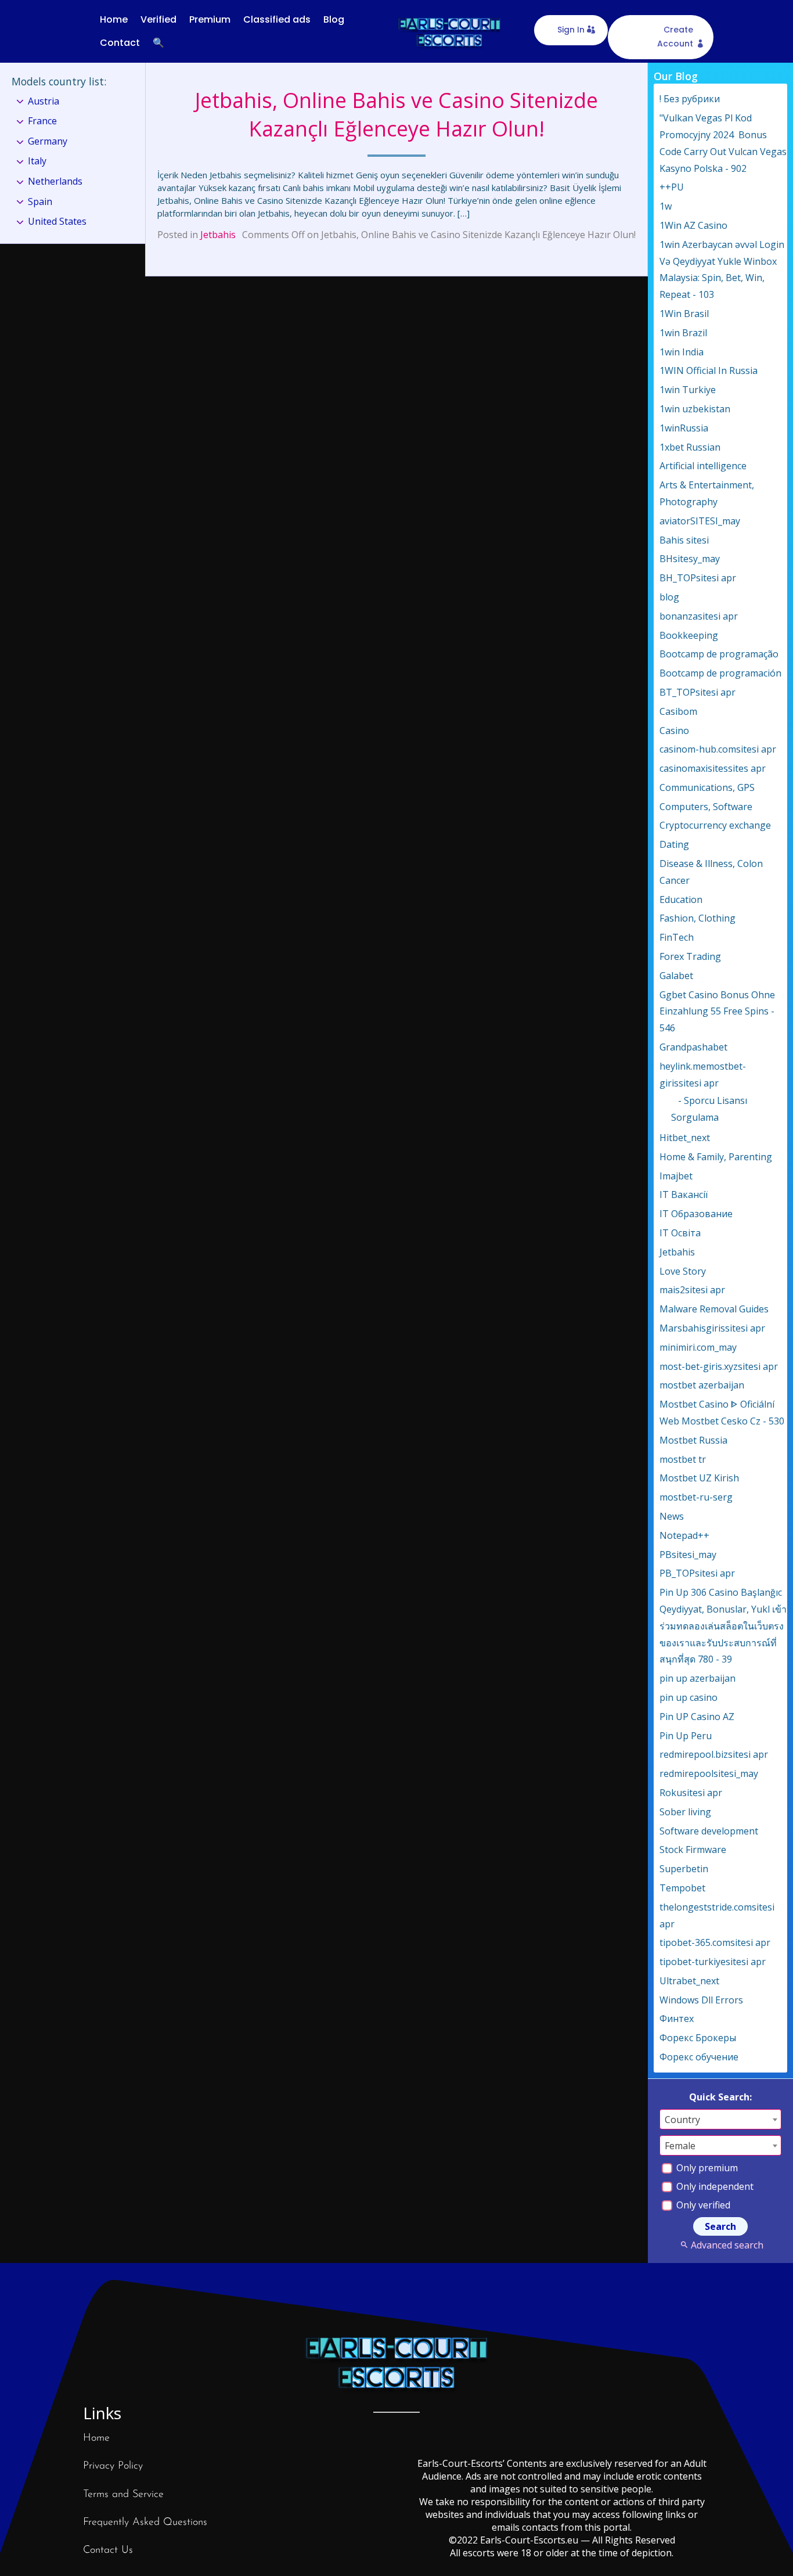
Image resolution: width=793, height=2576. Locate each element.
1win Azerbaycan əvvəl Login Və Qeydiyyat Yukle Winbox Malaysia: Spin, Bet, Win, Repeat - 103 (722, 269)
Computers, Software (706, 807)
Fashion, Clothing (698, 918)
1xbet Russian (690, 447)
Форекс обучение (699, 2057)
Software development (709, 1831)
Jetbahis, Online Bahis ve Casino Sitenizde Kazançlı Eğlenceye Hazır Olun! (396, 114)
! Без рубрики (690, 99)
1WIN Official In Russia (709, 370)
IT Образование (696, 1214)
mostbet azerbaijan (702, 1385)
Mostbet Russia (693, 1440)
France (42, 121)
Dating (674, 844)
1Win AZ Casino (693, 225)
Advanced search (727, 2245)
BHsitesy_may (690, 559)
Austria (44, 101)
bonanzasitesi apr (699, 616)
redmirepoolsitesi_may (709, 1773)
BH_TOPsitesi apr (698, 578)
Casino (674, 731)
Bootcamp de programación (720, 673)
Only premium (706, 2168)
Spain (40, 202)
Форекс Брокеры (698, 2038)
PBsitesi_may (688, 1555)
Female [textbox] (680, 2146)
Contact (120, 43)
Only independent (714, 2186)
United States (57, 221)
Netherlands (55, 181)
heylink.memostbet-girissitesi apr (703, 1075)
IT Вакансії (684, 1195)
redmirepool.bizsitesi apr (714, 1754)
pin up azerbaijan (698, 1678)
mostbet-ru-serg (696, 1497)
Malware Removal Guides (714, 1309)
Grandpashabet (693, 1047)
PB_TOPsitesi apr (697, 1573)
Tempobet (682, 1888)
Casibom (678, 711)
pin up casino (689, 1697)
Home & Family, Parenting (716, 1157)
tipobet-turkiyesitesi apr (713, 1962)
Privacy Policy (113, 2466)
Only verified (702, 2205)
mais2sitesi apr (692, 1290)
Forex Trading (690, 956)
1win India (682, 352)
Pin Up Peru (686, 1736)
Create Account (675, 37)
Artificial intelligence (703, 466)
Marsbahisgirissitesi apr (712, 1328)
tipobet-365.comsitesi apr (715, 1942)
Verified (158, 19)
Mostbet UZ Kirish (699, 1478)
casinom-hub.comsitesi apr (718, 749)
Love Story (683, 1271)
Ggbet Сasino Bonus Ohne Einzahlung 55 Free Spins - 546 (717, 1012)
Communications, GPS (707, 787)
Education (681, 900)
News (672, 1516)
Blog (334, 19)
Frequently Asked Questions (145, 2523)
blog (669, 597)
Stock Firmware (693, 1850)
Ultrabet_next (689, 1981)
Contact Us (108, 2550)
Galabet (676, 976)
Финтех (677, 2019)
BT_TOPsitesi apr (698, 692)
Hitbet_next (685, 1138)
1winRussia (684, 428)
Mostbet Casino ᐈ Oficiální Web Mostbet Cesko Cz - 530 (722, 1413)
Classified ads (277, 19)
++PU (672, 187)
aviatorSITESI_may (700, 521)
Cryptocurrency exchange (715, 825)
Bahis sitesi (684, 540)
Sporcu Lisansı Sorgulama (709, 1109)
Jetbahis (218, 235)
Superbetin (684, 1869)
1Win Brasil (684, 314)
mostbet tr (683, 1459)
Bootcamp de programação (719, 654)
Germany (48, 141)
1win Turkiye (688, 390)
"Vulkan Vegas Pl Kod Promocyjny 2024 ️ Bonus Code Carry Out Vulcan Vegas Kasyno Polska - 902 (723, 143)
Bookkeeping (689, 635)
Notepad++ (684, 1535)
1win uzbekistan (695, 409)
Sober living (685, 1812)
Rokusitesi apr (691, 1793)
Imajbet (676, 1176)
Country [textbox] (682, 2120)
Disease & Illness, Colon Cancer (711, 872)
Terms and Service (123, 2495)
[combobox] (720, 2119)
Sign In (571, 30)
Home (114, 19)
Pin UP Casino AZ (697, 1717)
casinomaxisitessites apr (713, 768)
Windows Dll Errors (701, 2000)
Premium (210, 19)
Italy (37, 161)
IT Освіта (680, 1233)
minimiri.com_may (698, 1347)
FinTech (677, 937)
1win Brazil (683, 333)
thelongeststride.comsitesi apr (717, 1915)
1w (666, 206)
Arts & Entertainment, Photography (707, 493)
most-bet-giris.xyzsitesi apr (719, 1366)
